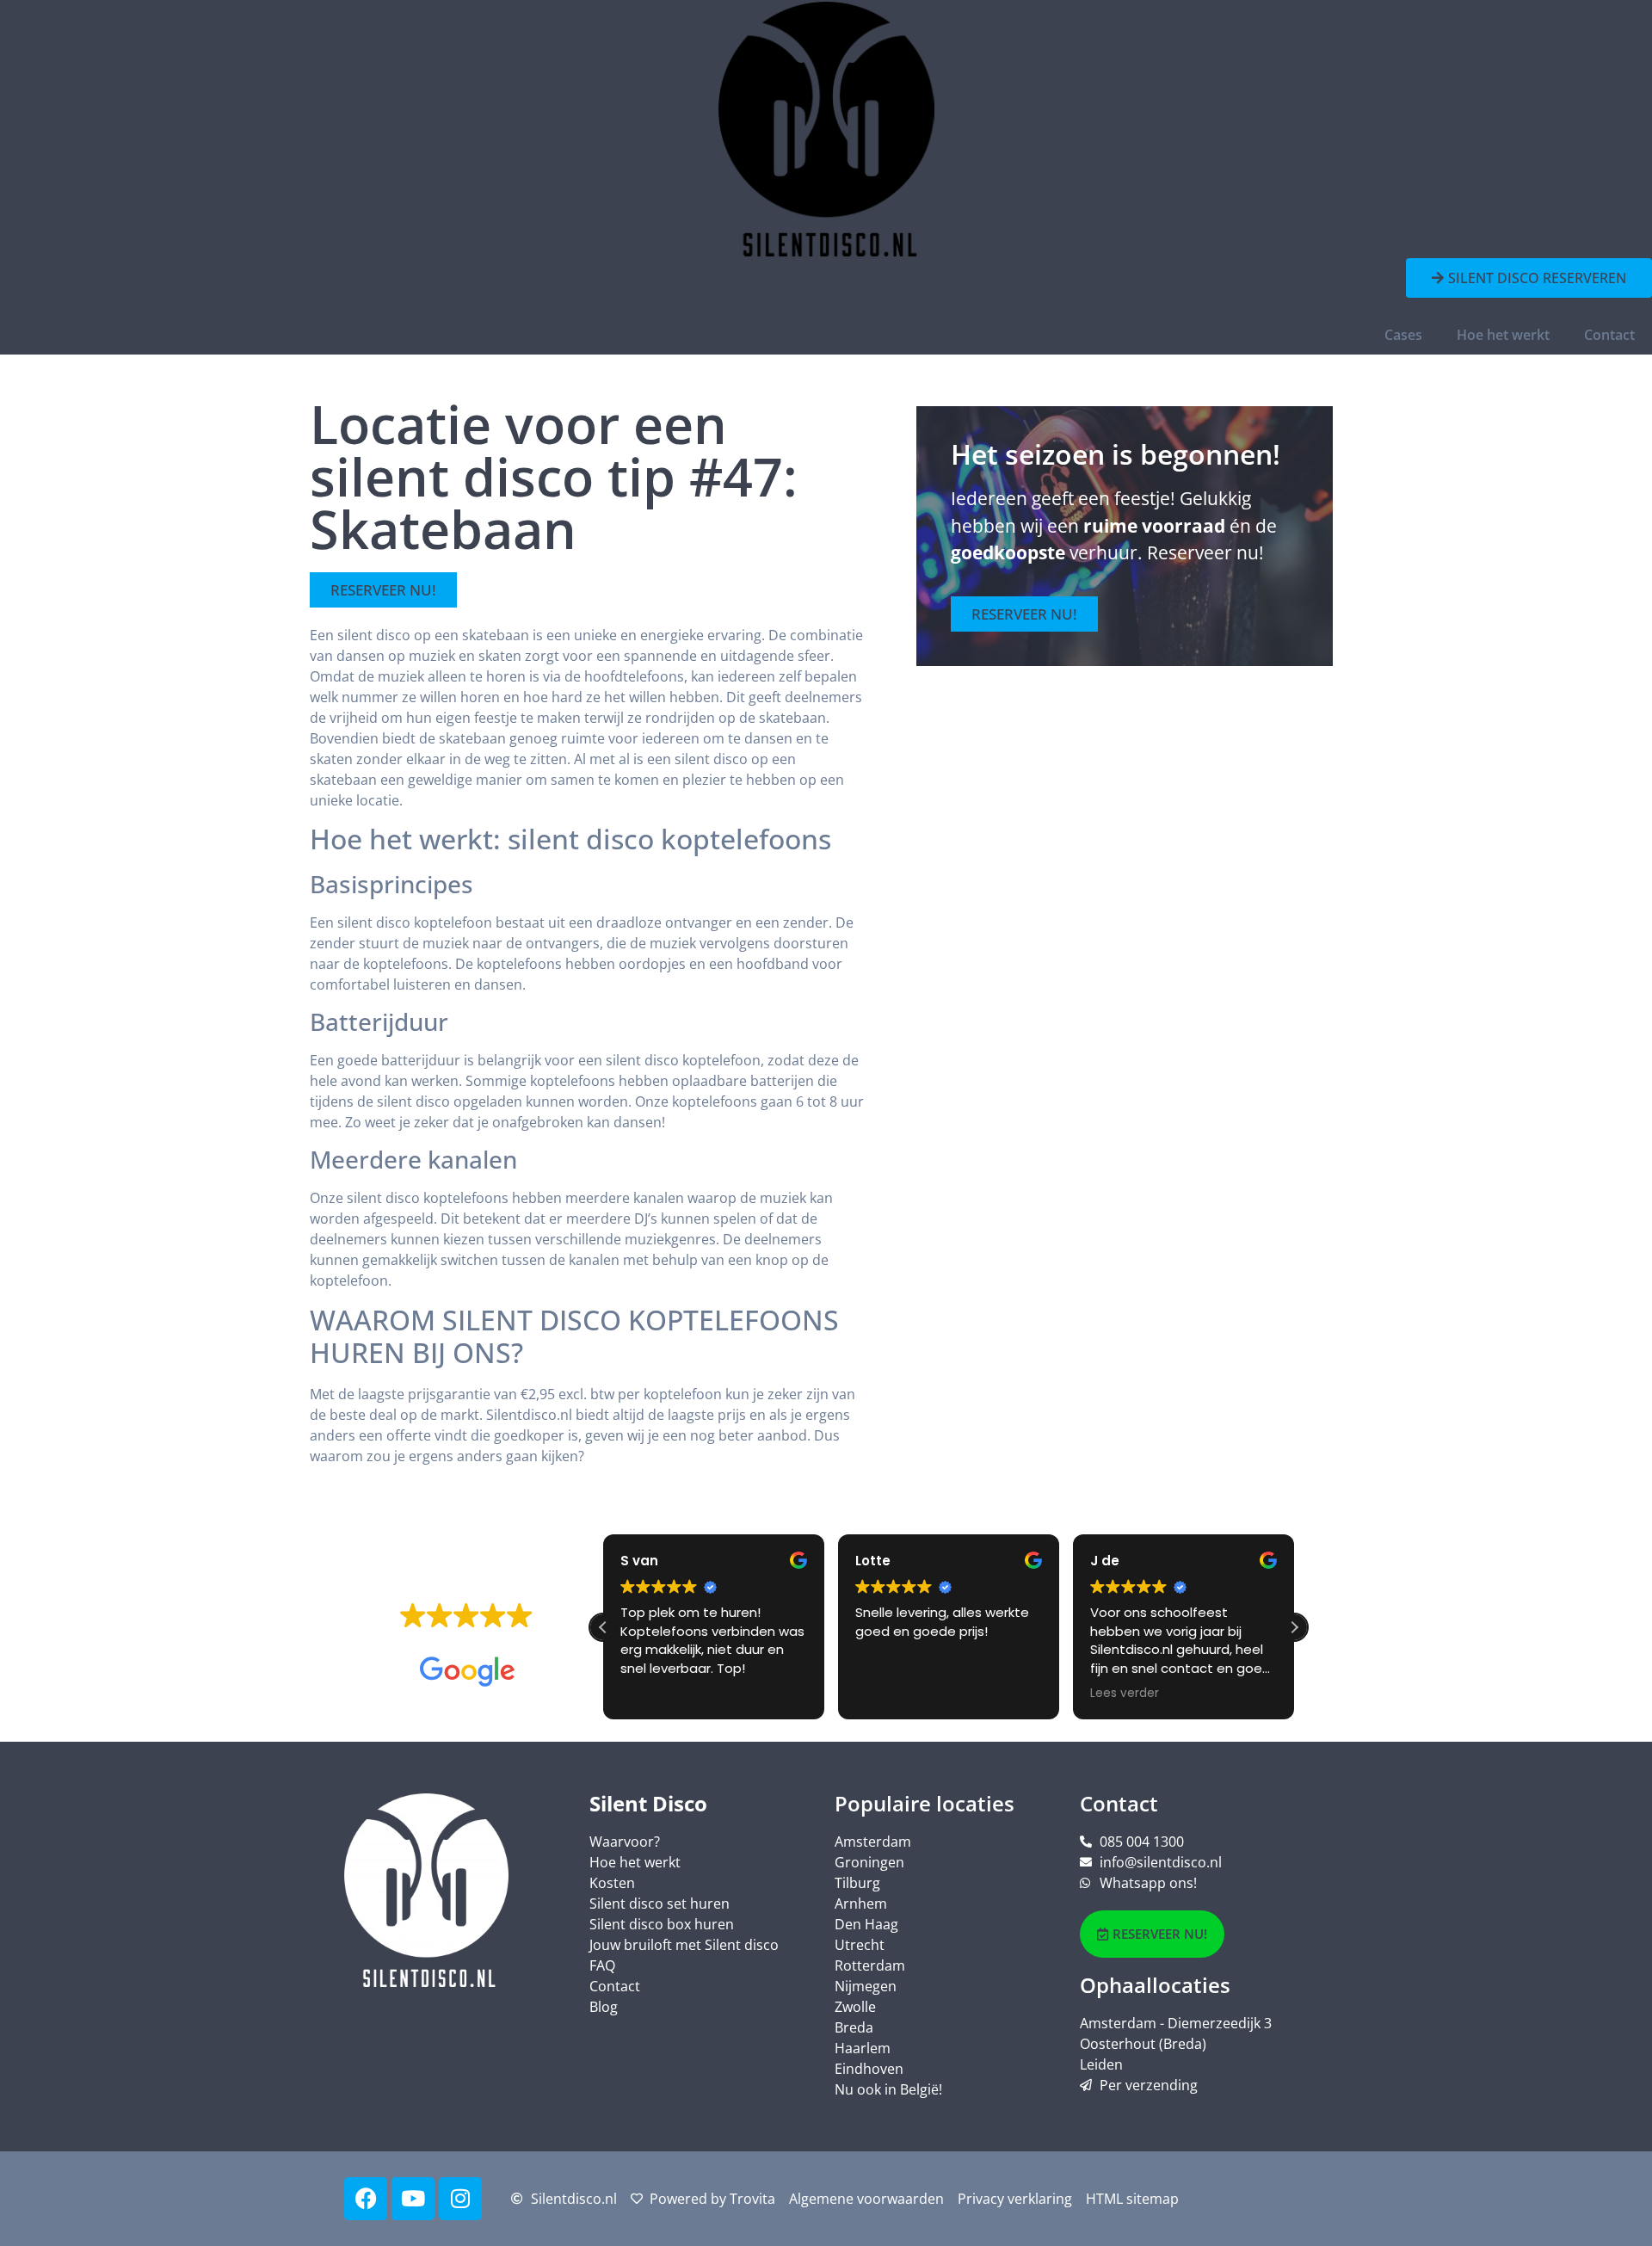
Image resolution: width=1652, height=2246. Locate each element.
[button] (1294, 1627)
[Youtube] (413, 2199)
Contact (1609, 335)
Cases (1403, 335)
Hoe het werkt (1503, 335)
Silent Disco (648, 1803)
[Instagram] (460, 2199)
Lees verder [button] (1125, 1694)
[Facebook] (366, 2199)
